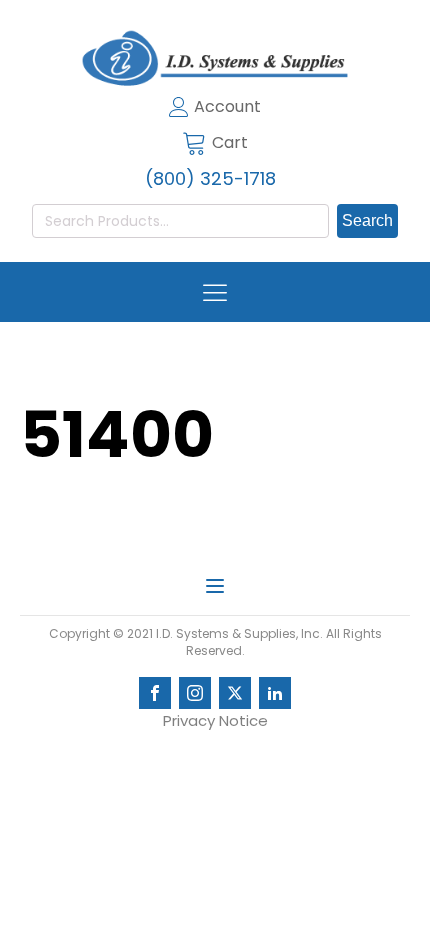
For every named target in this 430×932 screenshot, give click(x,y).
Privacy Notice (215, 720)
